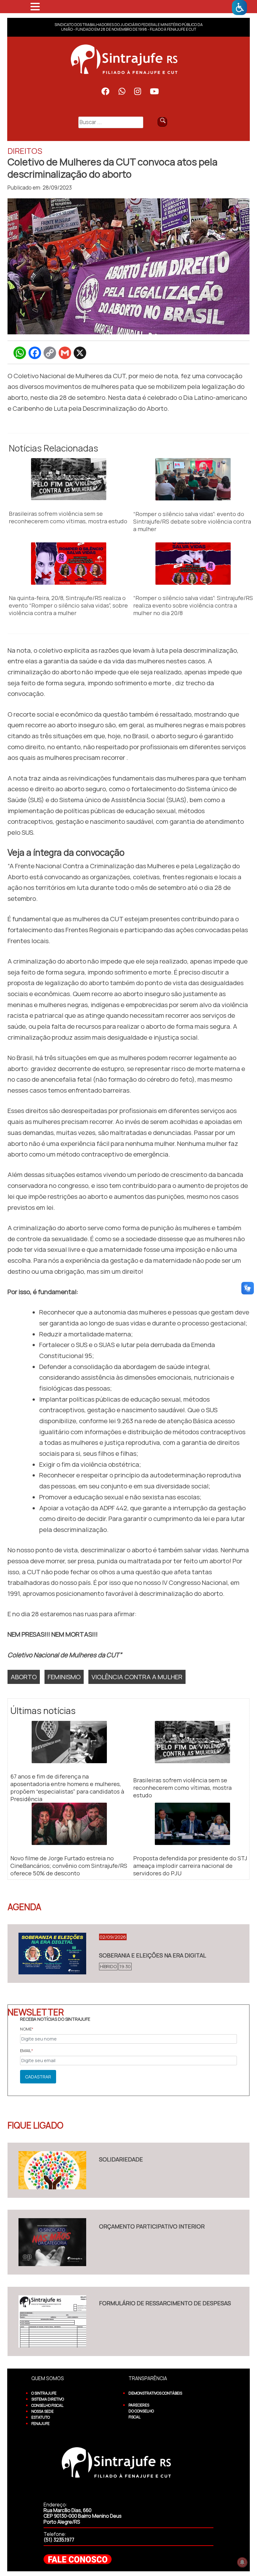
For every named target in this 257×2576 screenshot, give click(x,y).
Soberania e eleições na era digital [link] (153, 1955)
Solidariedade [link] (121, 2159)
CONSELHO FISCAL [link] (47, 2405)
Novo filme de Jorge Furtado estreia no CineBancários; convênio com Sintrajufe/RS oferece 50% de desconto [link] (69, 1866)
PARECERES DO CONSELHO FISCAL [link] (141, 2411)
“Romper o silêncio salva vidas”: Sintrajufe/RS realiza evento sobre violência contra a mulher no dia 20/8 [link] (193, 605)
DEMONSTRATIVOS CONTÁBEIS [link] (155, 2393)
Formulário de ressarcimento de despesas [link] (165, 2303)
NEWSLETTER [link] (36, 2012)
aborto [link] (24, 1677)
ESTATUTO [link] (41, 2417)
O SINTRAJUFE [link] (44, 2393)
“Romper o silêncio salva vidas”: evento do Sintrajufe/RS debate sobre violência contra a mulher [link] (192, 521)
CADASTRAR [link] (38, 2077)
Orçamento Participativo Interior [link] (152, 2226)
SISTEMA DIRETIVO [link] (48, 2399)
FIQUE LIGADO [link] (35, 2125)
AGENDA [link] (24, 1907)
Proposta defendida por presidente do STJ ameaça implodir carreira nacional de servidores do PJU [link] (190, 1866)
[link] (239, 8)
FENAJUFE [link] (40, 2424)
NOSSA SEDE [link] (42, 2411)
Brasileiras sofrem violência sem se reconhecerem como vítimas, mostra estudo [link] (68, 517)
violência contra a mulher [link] (137, 1677)
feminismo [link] (64, 1677)
